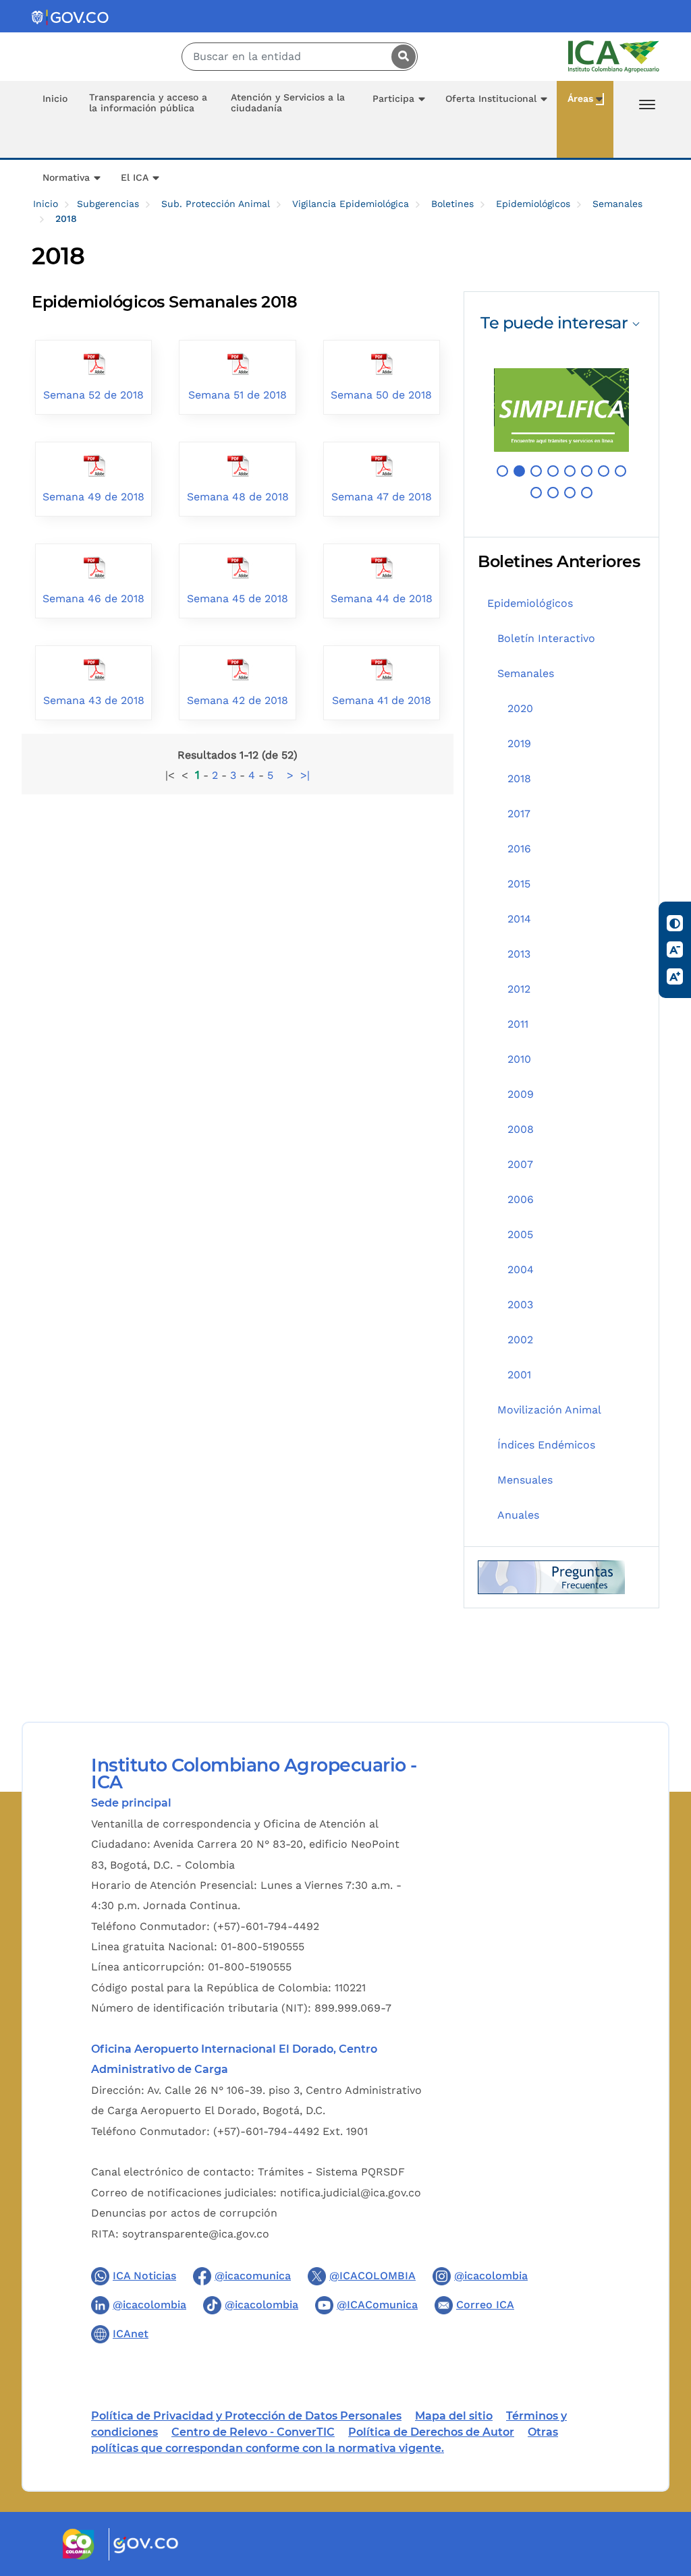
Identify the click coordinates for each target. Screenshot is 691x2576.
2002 (520, 1340)
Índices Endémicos (546, 1445)
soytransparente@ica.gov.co (196, 2234)
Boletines (452, 204)
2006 (521, 1199)
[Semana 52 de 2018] (94, 362)
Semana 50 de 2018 (381, 395)
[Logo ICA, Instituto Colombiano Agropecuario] (614, 56)
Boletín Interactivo (546, 638)
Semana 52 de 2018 (93, 395)
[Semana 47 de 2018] (381, 464)
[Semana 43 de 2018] (94, 668)
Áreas (580, 98)
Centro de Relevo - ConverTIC (253, 2432)
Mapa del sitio (454, 2416)
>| (305, 775)
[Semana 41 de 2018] (381, 668)
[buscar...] (400, 57)
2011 (518, 1024)
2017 (519, 814)
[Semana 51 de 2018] (238, 362)
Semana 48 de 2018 (238, 497)
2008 (521, 1129)
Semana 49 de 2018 (93, 497)
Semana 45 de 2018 (238, 598)
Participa (393, 98)
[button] (502, 471)
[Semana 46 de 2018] (94, 566)
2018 (519, 779)
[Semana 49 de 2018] (94, 464)
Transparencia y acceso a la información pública (148, 103)
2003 (520, 1305)
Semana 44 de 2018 (382, 598)
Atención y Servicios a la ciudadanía (288, 103)
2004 (521, 1269)
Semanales (617, 204)
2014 (519, 919)
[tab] (561, 323)
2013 (519, 954)
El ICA (135, 177)
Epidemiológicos (533, 204)
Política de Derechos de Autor (431, 2432)
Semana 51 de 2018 (238, 395)
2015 (519, 884)
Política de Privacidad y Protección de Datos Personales (246, 2416)
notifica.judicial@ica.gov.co (351, 2193)
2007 (520, 1164)
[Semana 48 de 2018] (238, 464)
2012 (519, 989)
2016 (519, 849)
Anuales (518, 1515)
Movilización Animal (549, 1410)
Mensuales (525, 1480)
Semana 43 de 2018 (94, 700)
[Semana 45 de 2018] (238, 566)
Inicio (55, 98)
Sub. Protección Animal (216, 204)
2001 (519, 1375)
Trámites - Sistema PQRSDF (331, 2172)
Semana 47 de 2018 (382, 497)
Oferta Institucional (491, 98)
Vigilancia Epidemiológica (351, 204)
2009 (521, 1094)
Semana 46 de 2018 (93, 598)
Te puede (554, 323)
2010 (519, 1059)
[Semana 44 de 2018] (381, 566)
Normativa (66, 177)
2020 (520, 708)
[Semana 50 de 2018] (381, 362)
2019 (519, 743)
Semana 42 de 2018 (238, 700)
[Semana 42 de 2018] (238, 668)
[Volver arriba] (663, 2487)
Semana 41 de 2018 (382, 700)
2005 (520, 1234)
